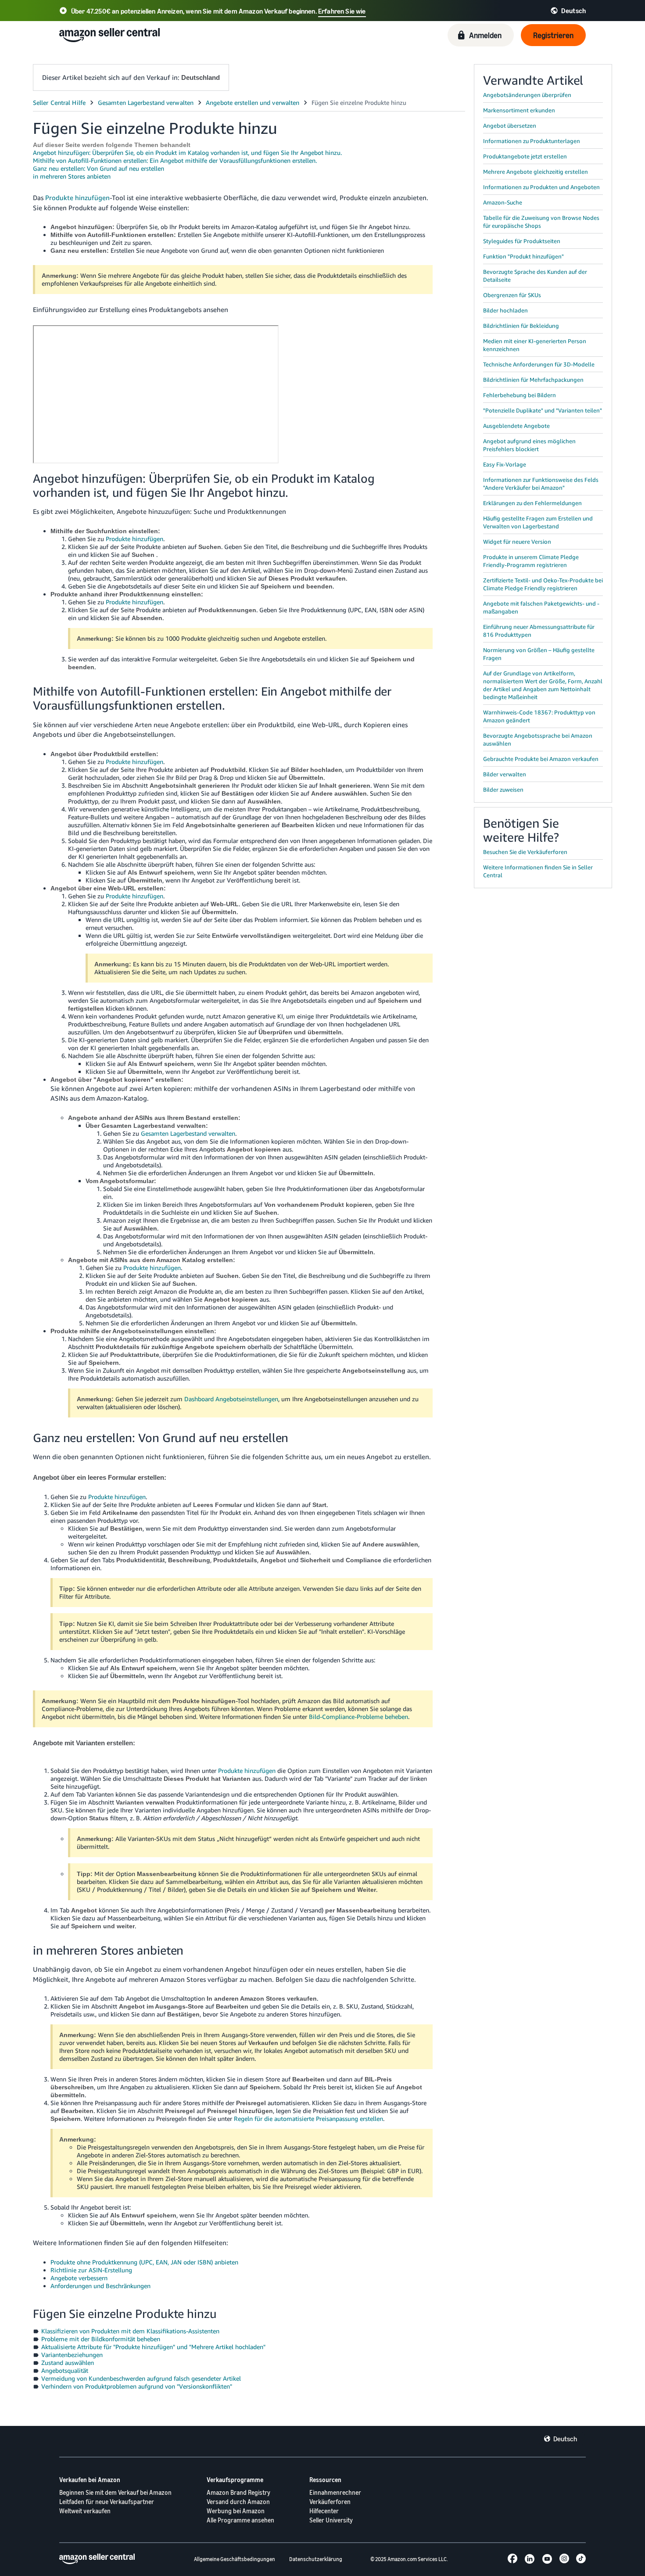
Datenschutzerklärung (316, 2559)
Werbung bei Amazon (236, 2511)
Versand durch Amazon (238, 2502)
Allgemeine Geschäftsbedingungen (235, 2559)
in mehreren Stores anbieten (72, 176)
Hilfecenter (324, 2511)
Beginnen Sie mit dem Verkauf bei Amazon (115, 2492)
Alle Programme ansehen (240, 2520)
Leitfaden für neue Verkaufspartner (107, 2502)
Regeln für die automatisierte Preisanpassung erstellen (308, 2119)
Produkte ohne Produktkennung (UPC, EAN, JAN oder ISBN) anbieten (144, 2262)
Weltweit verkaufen (85, 2511)
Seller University (331, 2520)
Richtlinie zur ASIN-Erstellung (91, 2270)
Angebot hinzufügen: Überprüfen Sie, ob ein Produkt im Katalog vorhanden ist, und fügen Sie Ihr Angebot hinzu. (187, 152)
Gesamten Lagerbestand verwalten (188, 1133)
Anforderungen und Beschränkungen (100, 2286)
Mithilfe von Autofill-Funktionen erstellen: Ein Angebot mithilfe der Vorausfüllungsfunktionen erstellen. (175, 160)
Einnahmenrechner (335, 2492)
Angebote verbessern (79, 2278)
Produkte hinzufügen (77, 197)
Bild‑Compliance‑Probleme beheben (358, 1717)
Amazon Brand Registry (238, 2492)
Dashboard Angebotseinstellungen (231, 1399)
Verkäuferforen (330, 2502)
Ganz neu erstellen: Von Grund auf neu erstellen (99, 168)
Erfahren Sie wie (342, 11)
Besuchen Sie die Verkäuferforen (525, 852)
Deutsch (565, 2439)
